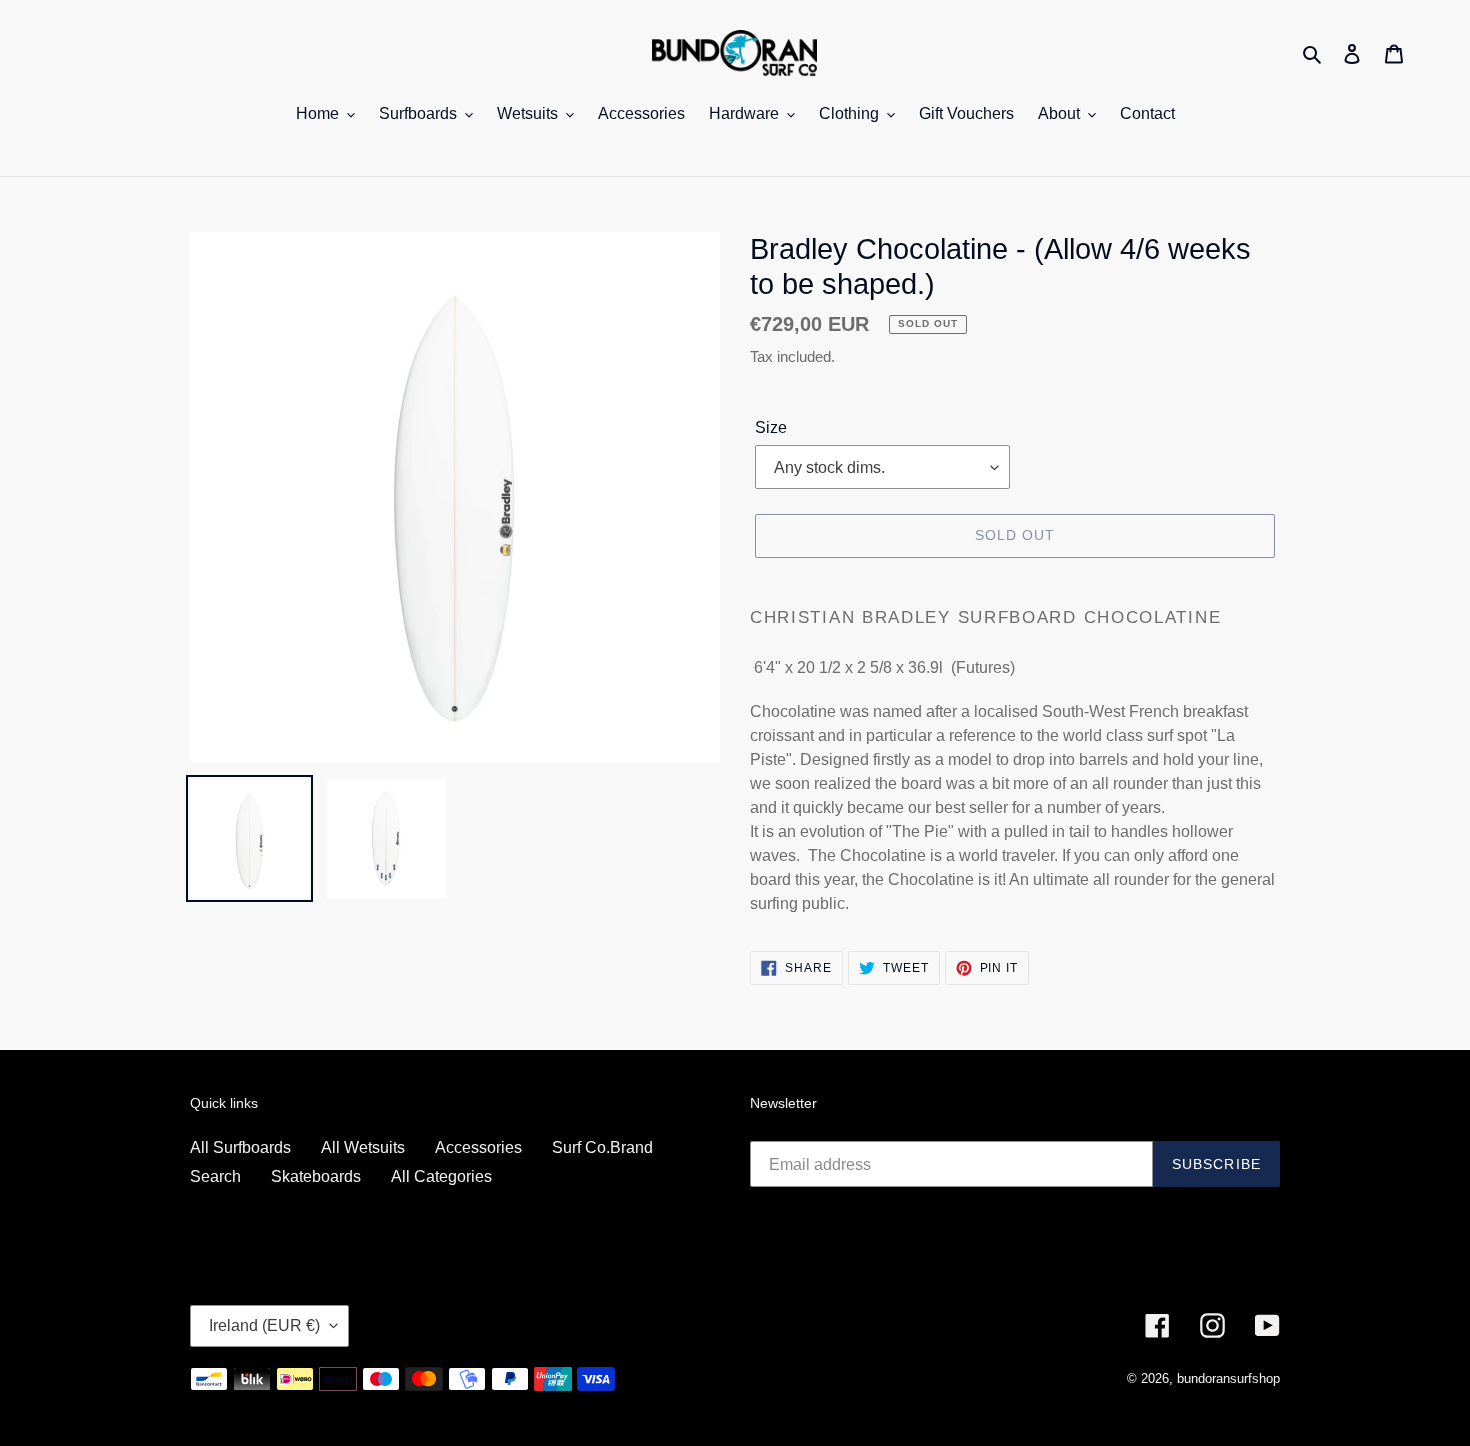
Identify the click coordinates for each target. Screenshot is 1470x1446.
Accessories (478, 1147)
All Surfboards (240, 1147)
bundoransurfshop (1228, 1378)
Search (215, 1176)
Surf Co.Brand (602, 1147)
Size (771, 427)
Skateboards (316, 1176)
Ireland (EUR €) (264, 1325)
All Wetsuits (363, 1147)
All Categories (441, 1176)
